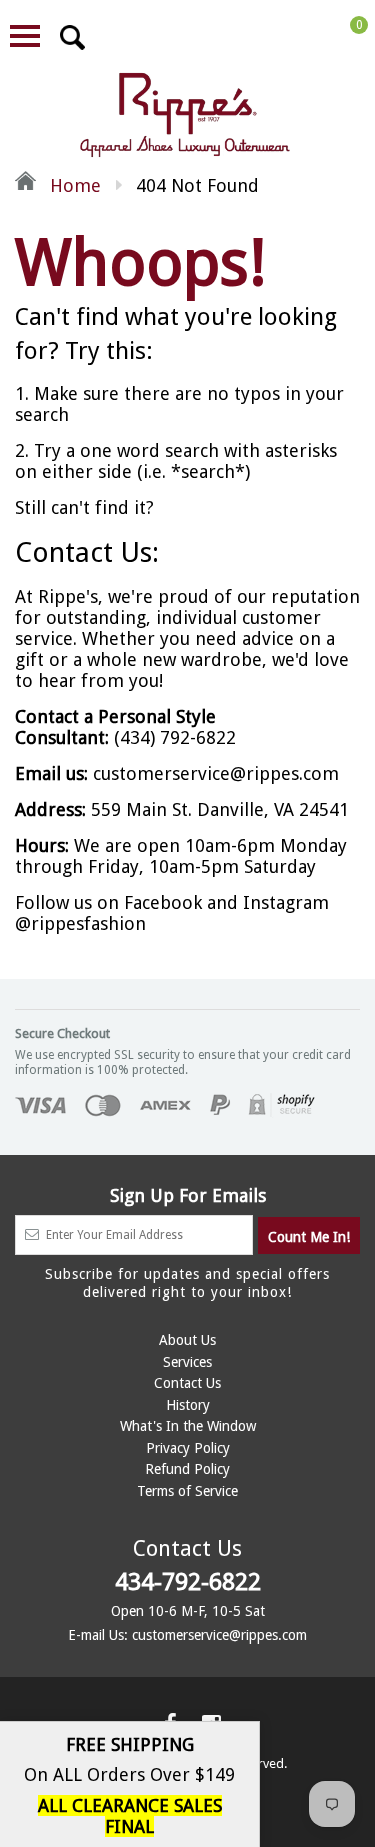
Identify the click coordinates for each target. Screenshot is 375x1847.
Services (187, 1362)
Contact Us (187, 1383)
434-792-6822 (188, 1582)
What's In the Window (188, 1426)
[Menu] (25, 36)
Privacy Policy (188, 1448)
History (188, 1405)
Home (73, 185)
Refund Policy (187, 1469)
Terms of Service (187, 1491)
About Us (187, 1340)
